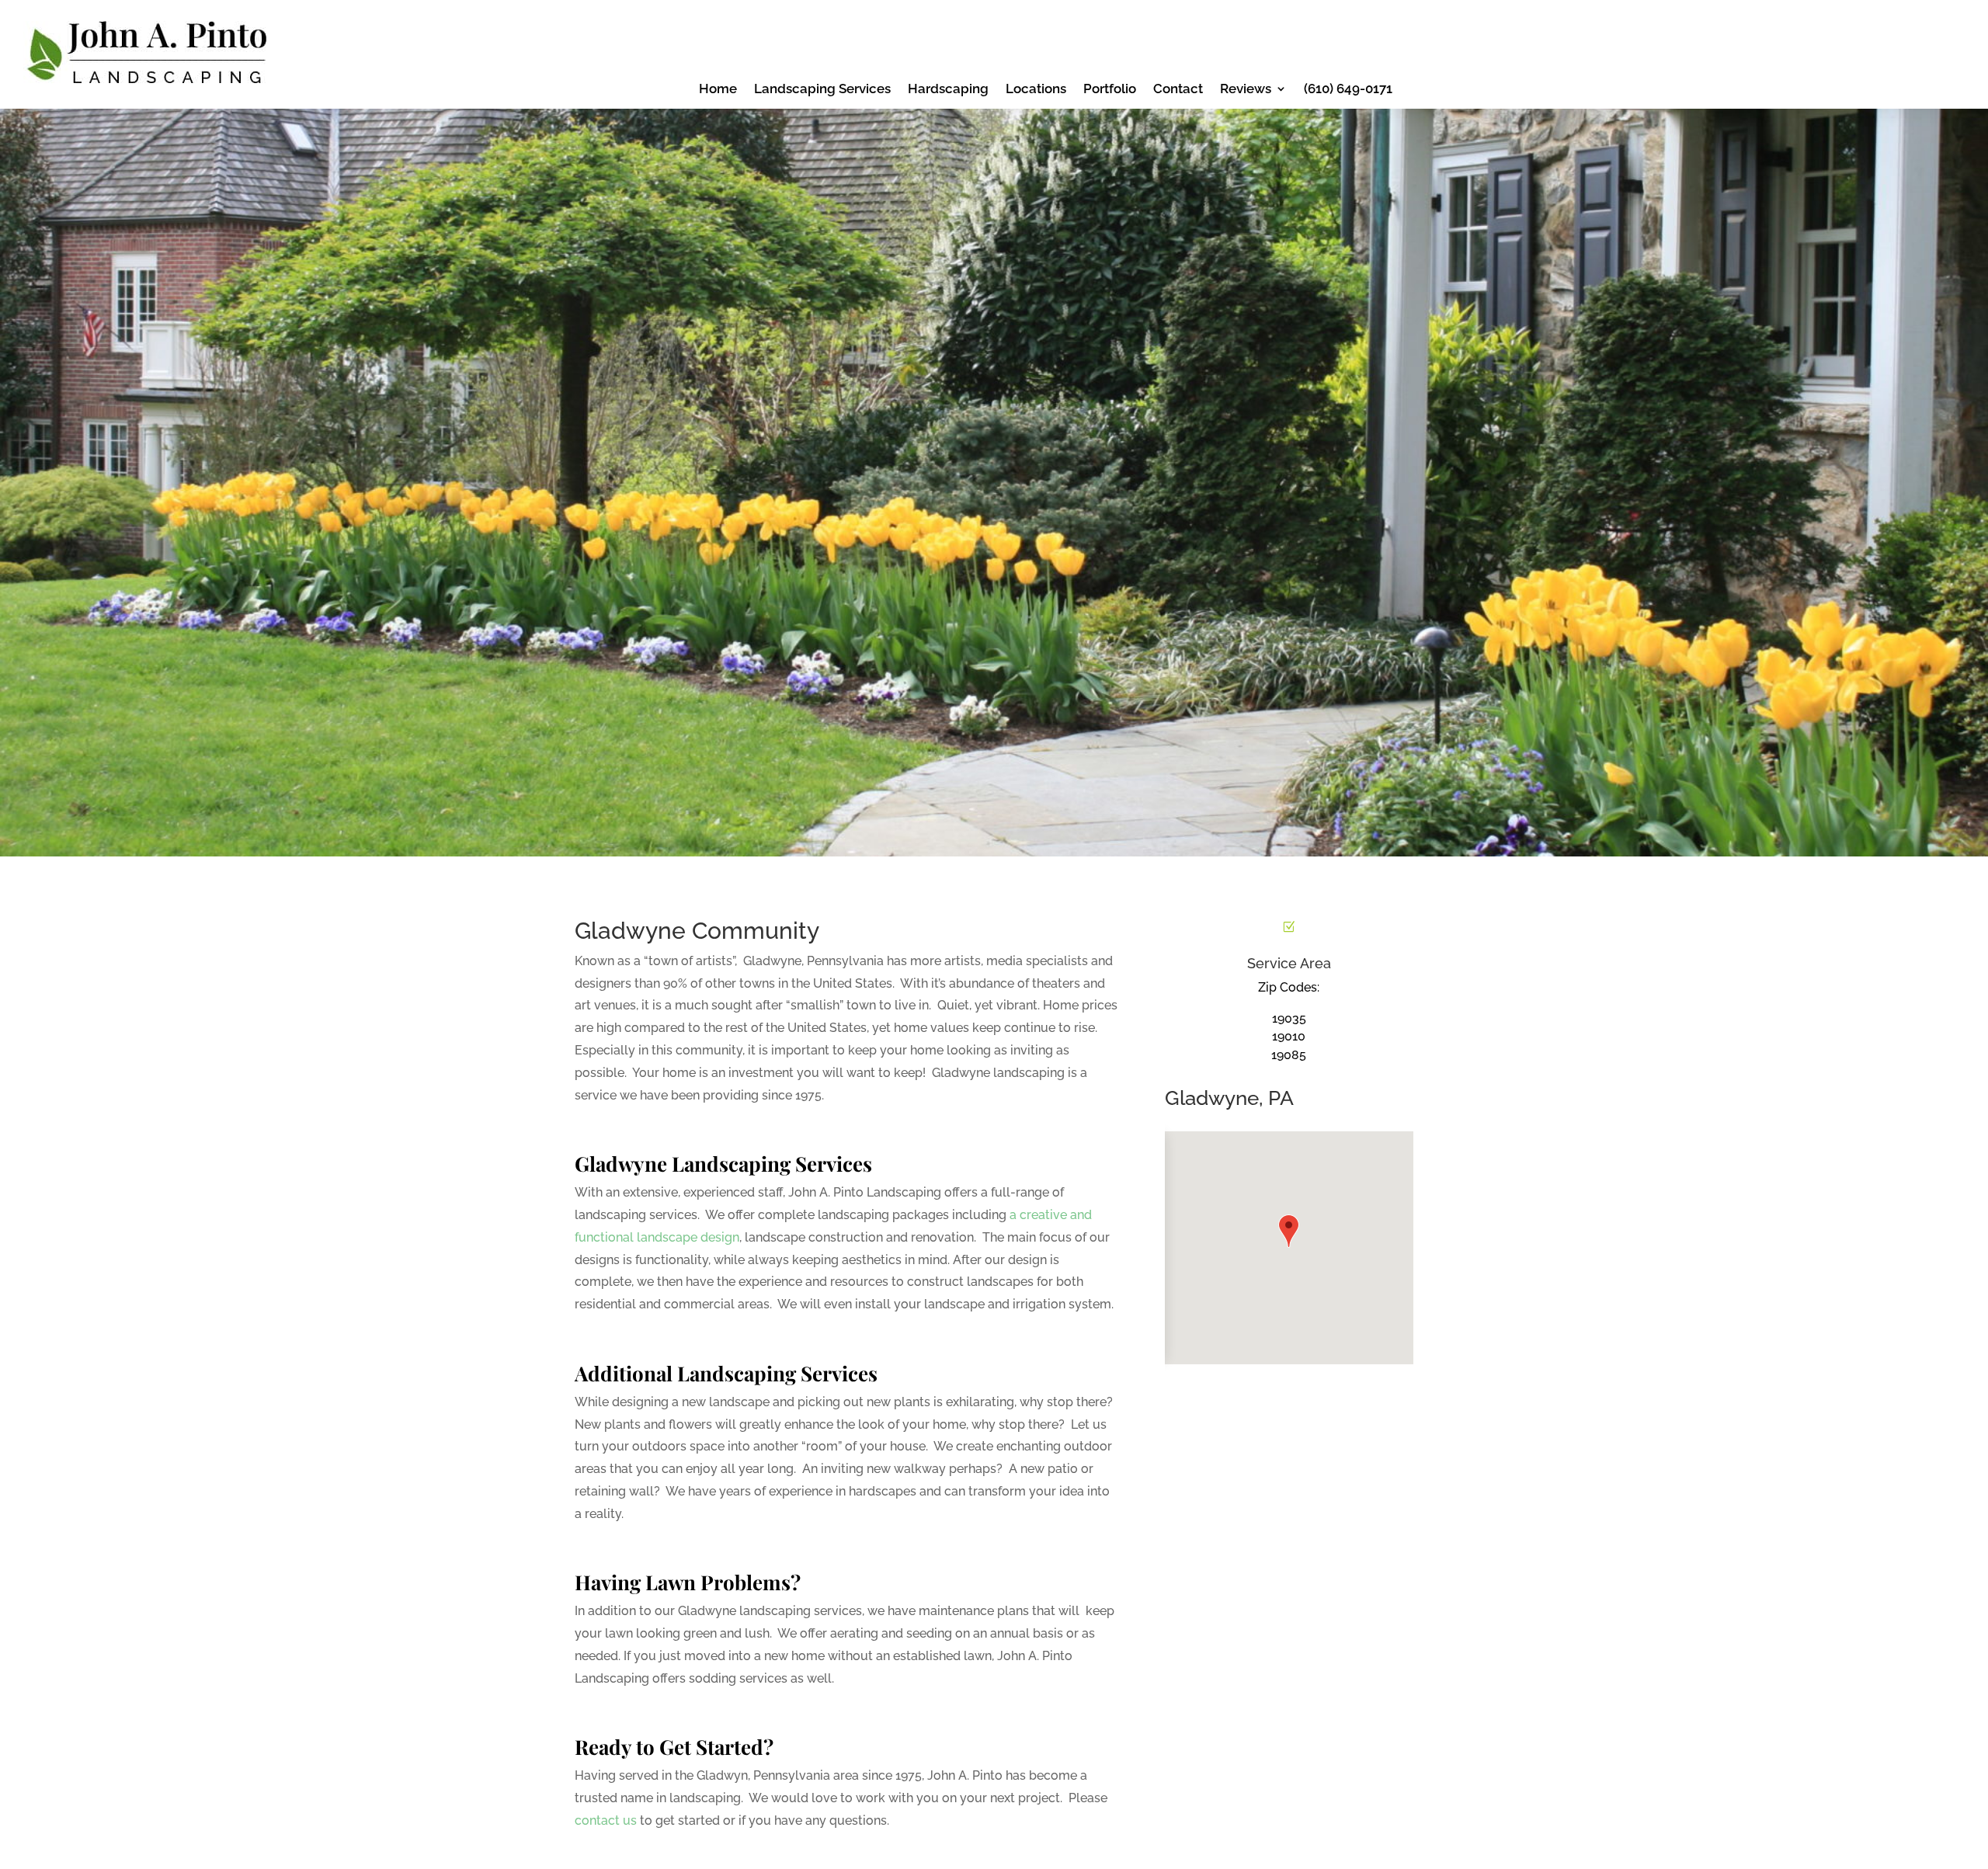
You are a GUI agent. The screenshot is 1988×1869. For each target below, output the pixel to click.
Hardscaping (948, 90)
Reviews (1246, 90)
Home (718, 90)
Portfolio (1110, 90)
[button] (1289, 1231)
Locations (1036, 90)
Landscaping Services (822, 90)
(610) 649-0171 (1348, 90)
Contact (1178, 90)
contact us (606, 1820)
